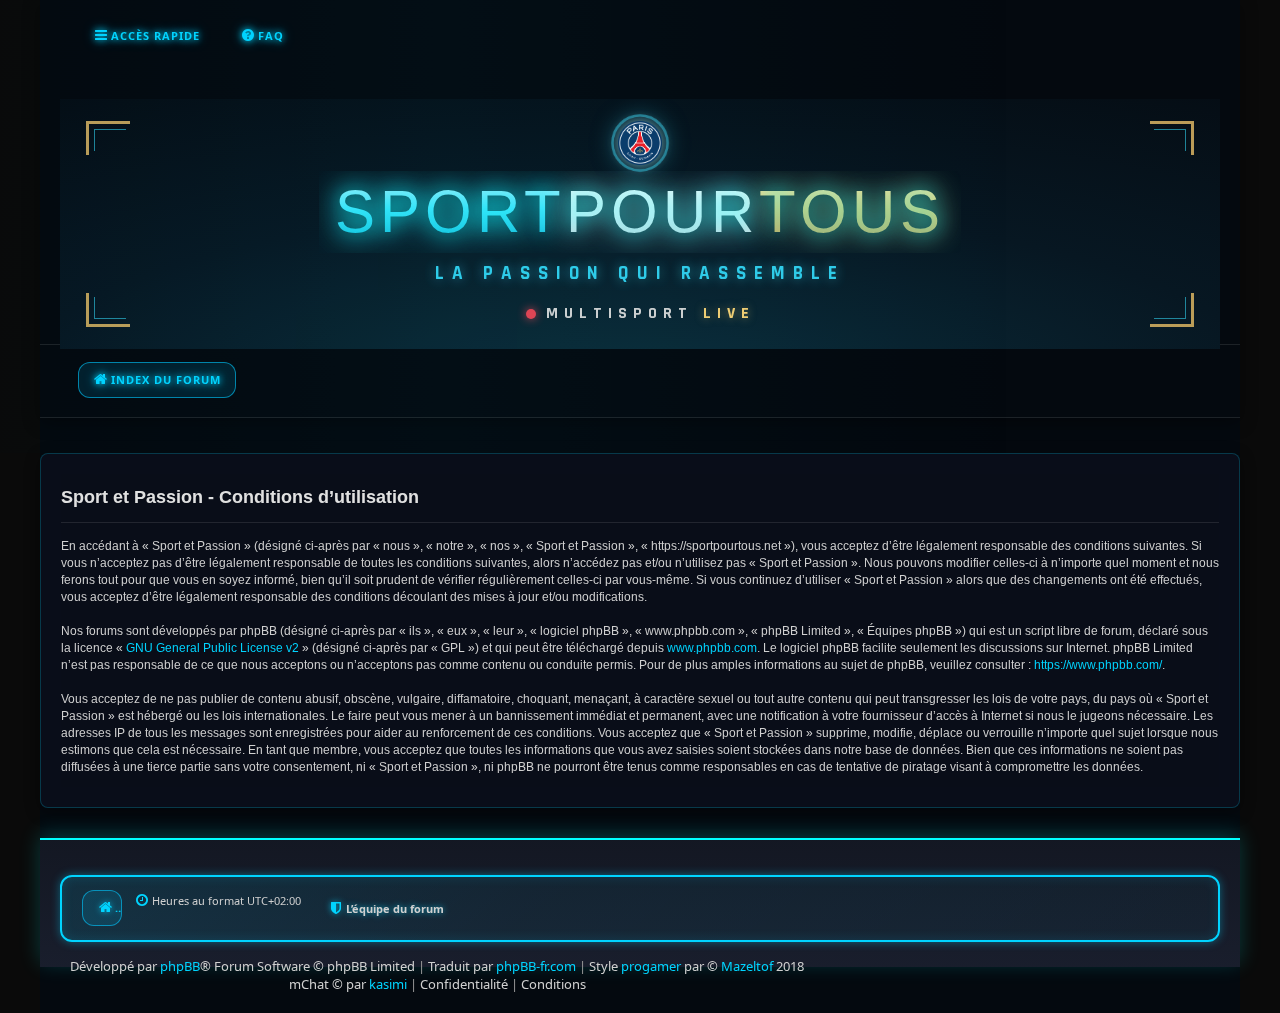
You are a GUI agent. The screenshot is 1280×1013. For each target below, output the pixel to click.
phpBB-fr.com (536, 966)
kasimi (388, 984)
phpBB (180, 966)
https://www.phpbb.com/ (1098, 665)
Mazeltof (747, 966)
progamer (651, 966)
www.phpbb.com (712, 648)
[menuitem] (262, 36)
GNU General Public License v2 (212, 648)
